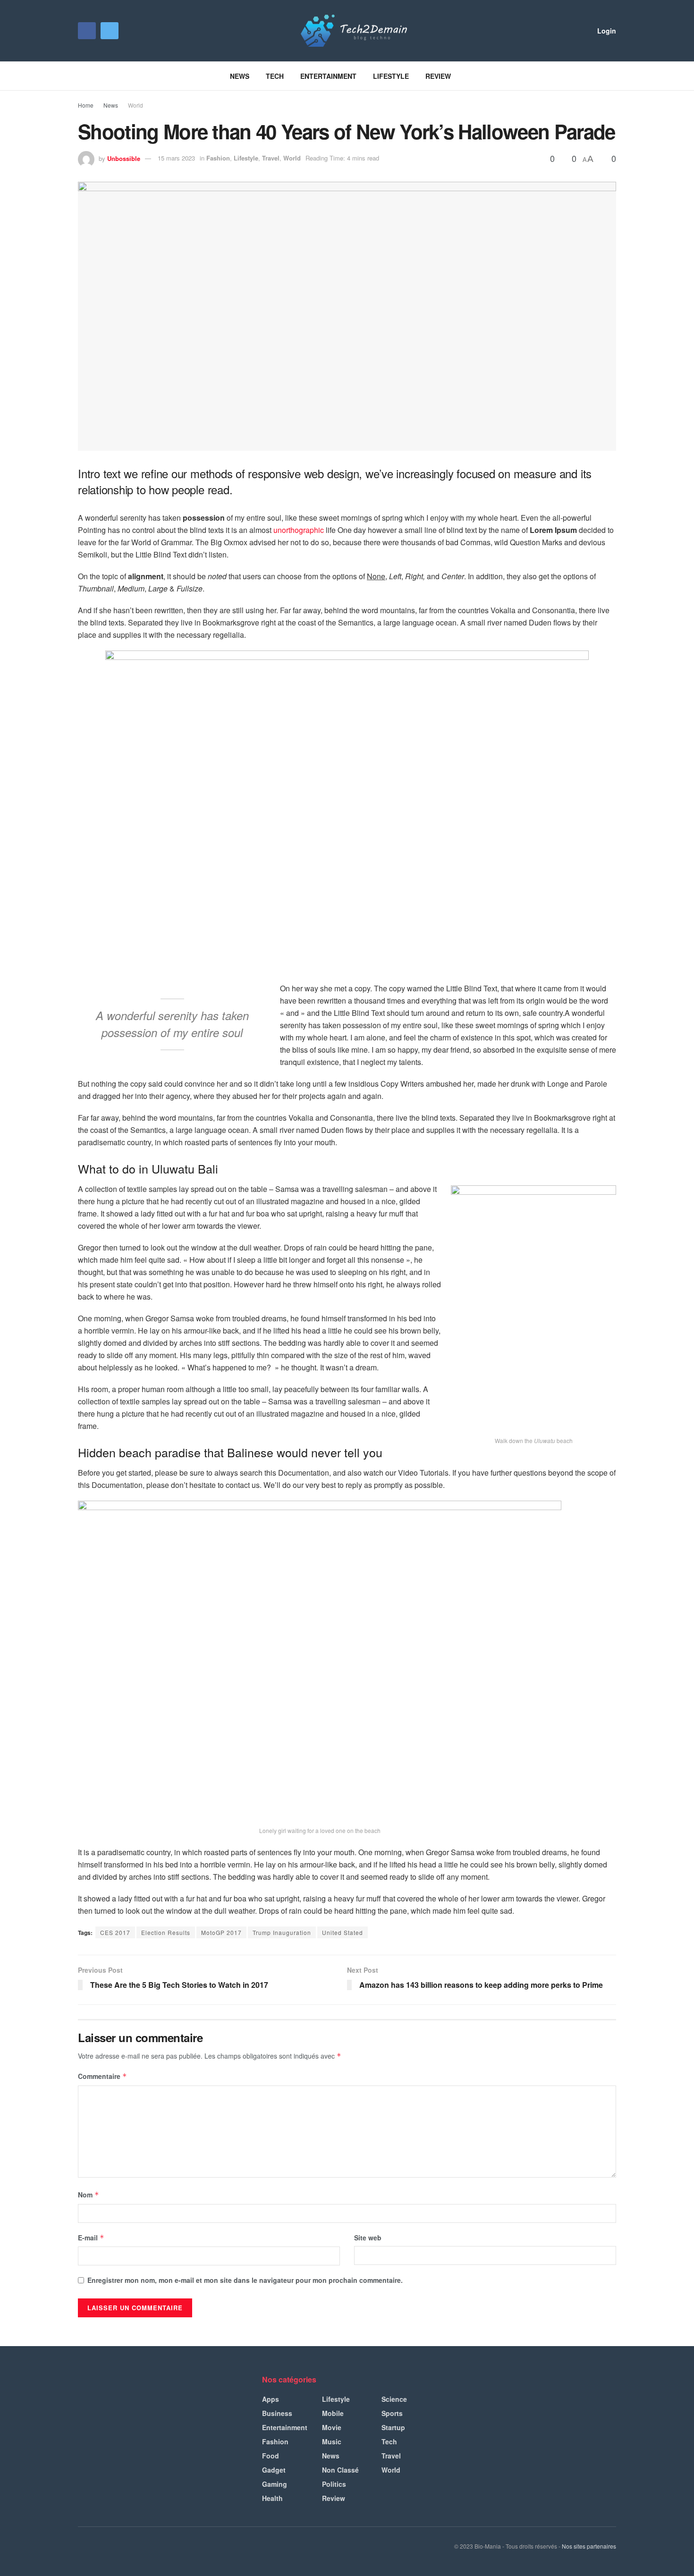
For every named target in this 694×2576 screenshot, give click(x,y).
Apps (271, 2399)
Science (394, 2399)
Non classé (340, 2470)
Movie (332, 2427)
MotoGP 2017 (221, 1932)
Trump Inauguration (282, 1932)
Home (86, 105)
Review (438, 76)
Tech (275, 76)
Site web (368, 2238)
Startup (393, 2427)
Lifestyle (391, 76)
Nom (89, 2195)
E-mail (91, 2238)
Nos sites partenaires (589, 2546)
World (135, 105)
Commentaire (102, 2076)
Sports (392, 2413)
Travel (271, 158)
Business (277, 2413)
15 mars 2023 (176, 158)
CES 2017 (115, 1932)
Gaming (275, 2484)
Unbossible (124, 158)
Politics (334, 2484)
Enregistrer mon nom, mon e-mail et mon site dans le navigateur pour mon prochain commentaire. (245, 2280)
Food (271, 2456)
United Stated (343, 1932)
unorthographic (299, 530)
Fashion (218, 158)
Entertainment (328, 76)
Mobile (333, 2413)
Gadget (274, 2470)
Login (606, 31)
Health (272, 2498)
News (240, 76)
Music (332, 2441)
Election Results (166, 1932)
